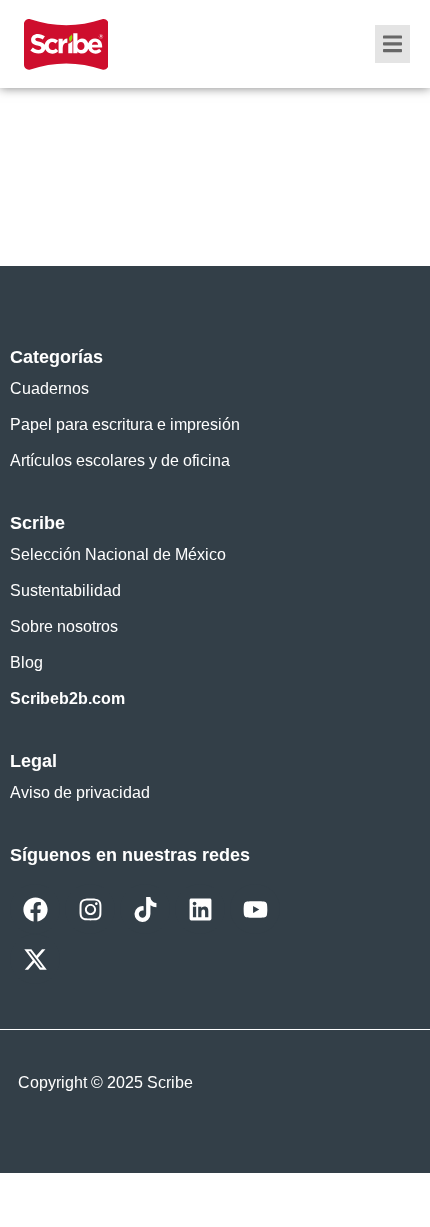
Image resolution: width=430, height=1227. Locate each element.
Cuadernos (49, 388)
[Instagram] (90, 909)
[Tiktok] (145, 909)
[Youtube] (255, 909)
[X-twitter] (35, 959)
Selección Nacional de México (118, 554)
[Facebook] (35, 909)
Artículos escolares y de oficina (120, 460)
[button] (392, 44)
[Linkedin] (200, 909)
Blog (26, 662)
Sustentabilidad (65, 590)
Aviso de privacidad (80, 792)
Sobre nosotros (64, 626)
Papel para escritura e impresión (125, 424)
